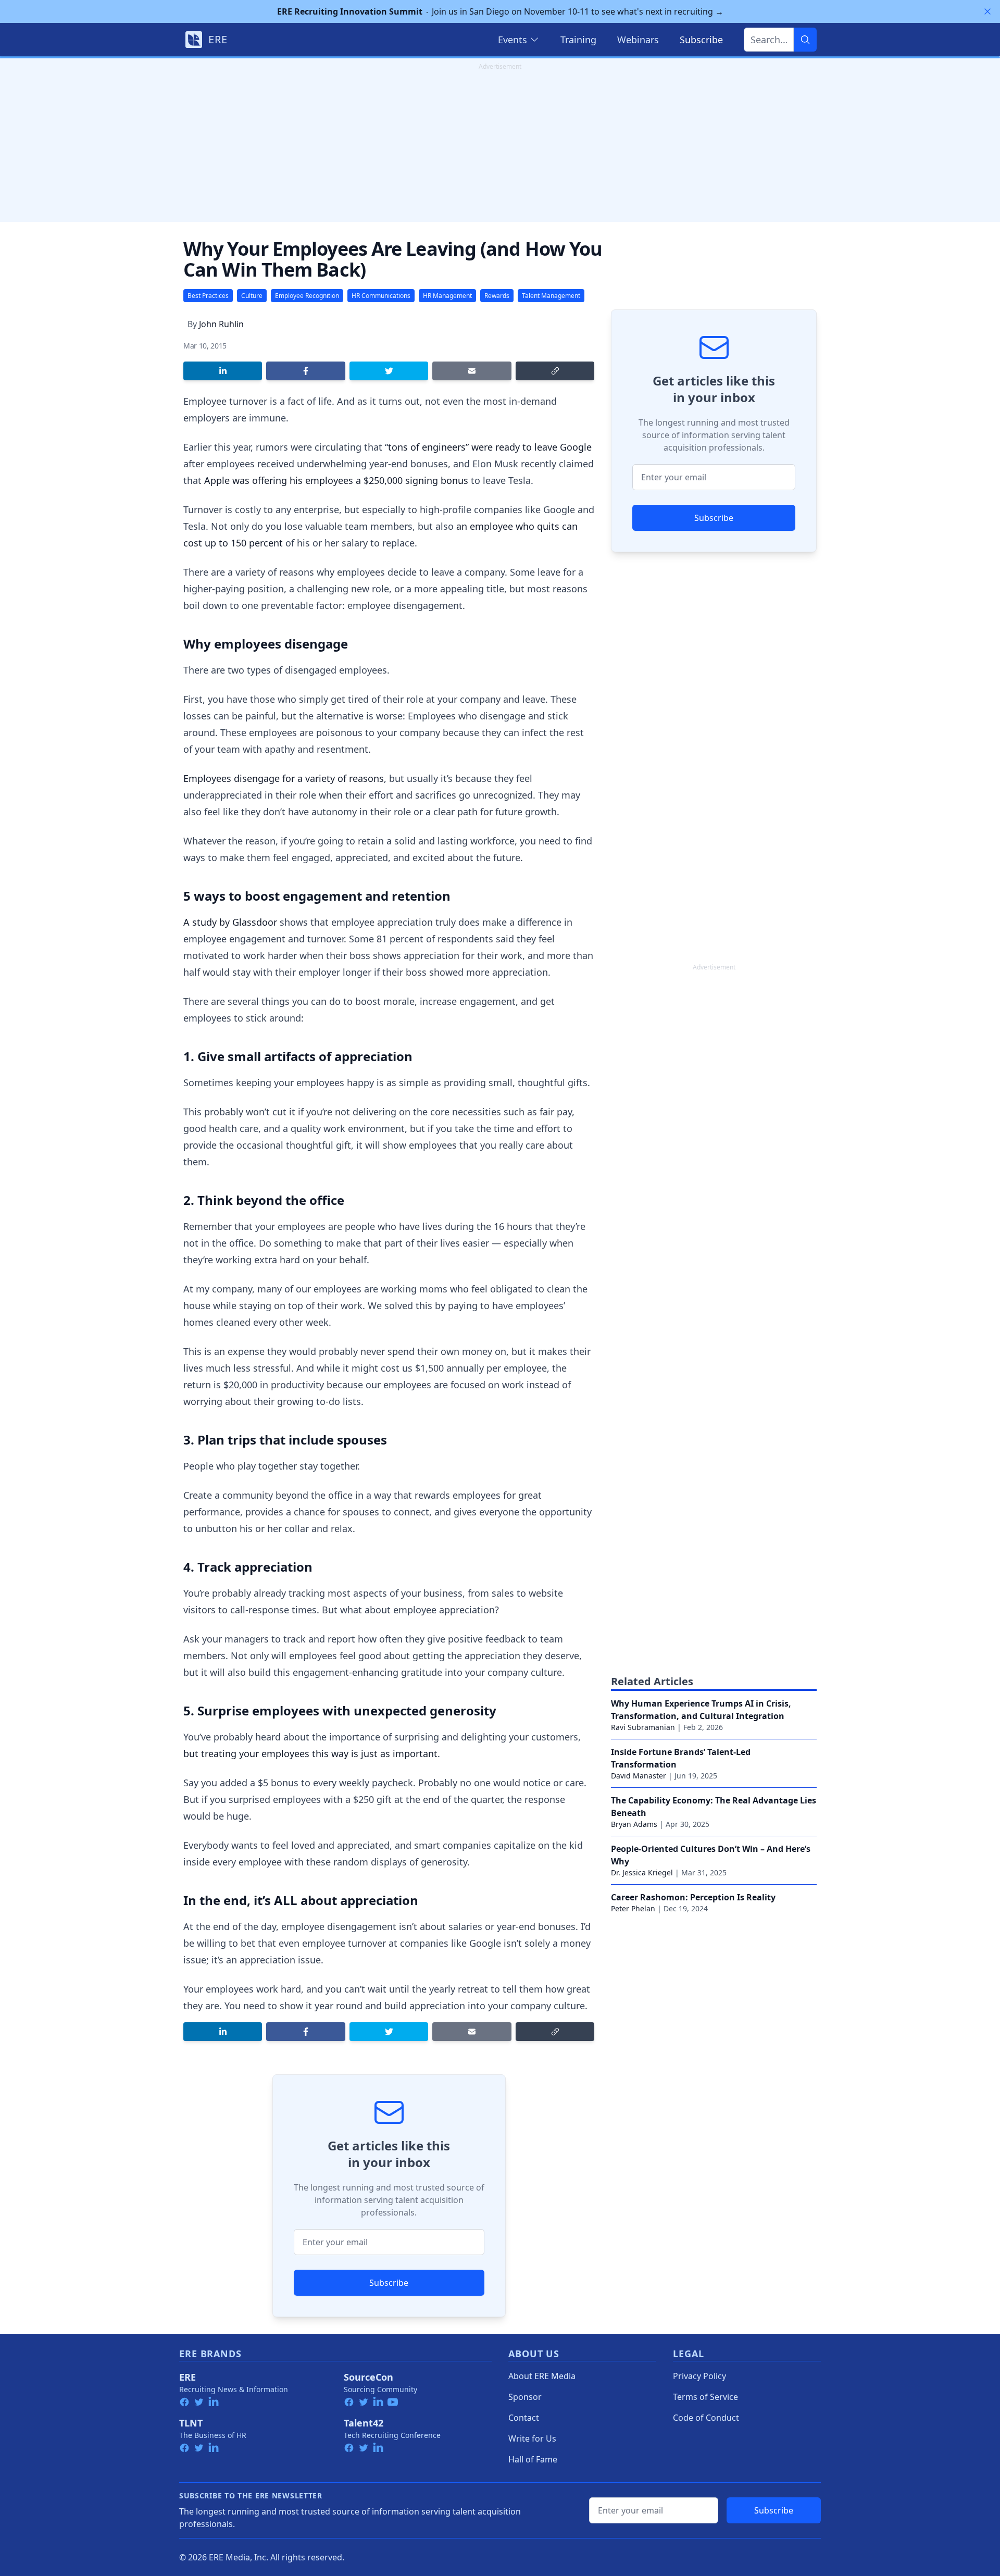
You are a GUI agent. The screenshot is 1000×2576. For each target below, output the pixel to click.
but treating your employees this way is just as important (310, 1753)
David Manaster (639, 1776)
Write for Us (532, 2438)
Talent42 (364, 2423)
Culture (252, 296)
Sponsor (525, 2397)
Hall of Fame (533, 2459)
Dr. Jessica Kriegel (642, 1872)
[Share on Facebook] (305, 371)
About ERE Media (542, 2376)
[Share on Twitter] (389, 371)
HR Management (447, 296)
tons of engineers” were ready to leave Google (490, 447)
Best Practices (208, 296)
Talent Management (551, 296)
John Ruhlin (221, 324)
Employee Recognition (307, 296)
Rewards (497, 296)
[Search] (805, 40)
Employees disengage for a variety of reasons (284, 778)
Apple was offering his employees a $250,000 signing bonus (336, 480)
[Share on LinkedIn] (223, 371)
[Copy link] (555, 371)
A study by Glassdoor (230, 922)
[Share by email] (472, 371)
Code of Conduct (706, 2418)
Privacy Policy (699, 2376)
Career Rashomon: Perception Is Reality (693, 1897)
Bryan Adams (634, 1824)
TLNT (191, 2423)
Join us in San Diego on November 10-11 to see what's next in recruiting (500, 11)
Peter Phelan (633, 1908)
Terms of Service (705, 2397)
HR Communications (381, 296)
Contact (524, 2418)
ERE (187, 2377)
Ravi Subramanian (643, 1727)
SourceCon (368, 2377)
